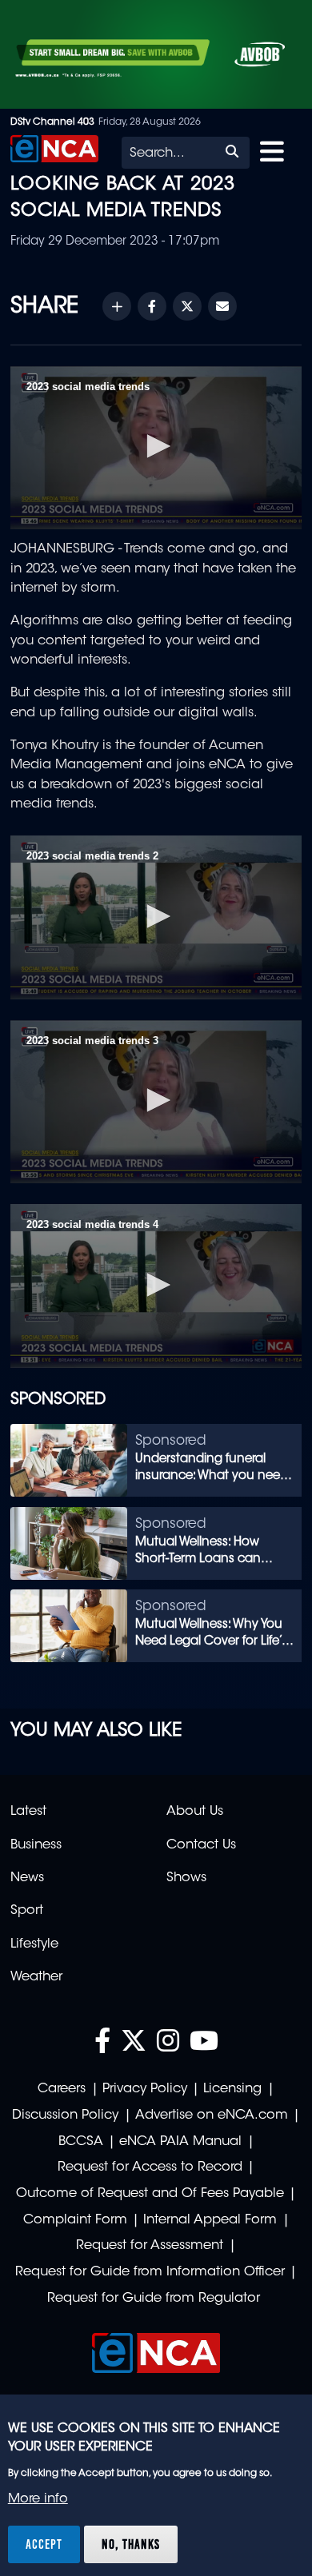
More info (38, 2499)
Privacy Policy (145, 2089)
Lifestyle (34, 1944)
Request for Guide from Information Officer (150, 2272)
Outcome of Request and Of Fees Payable (150, 2194)
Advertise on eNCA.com (212, 2115)
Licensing (232, 2089)
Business (36, 1845)
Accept (44, 2544)
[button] (156, 446)
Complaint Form (75, 2220)
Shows (186, 1878)
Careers (62, 2089)
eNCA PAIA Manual (180, 2142)
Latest (28, 1812)
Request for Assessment (150, 2246)
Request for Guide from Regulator (154, 2299)
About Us (195, 1812)
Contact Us (201, 1845)
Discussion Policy (65, 2115)
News (27, 1878)
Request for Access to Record (150, 2167)
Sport (27, 1911)
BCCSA (81, 2142)
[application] (156, 448)
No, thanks (131, 2544)
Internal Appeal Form (210, 2220)
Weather (36, 1977)
